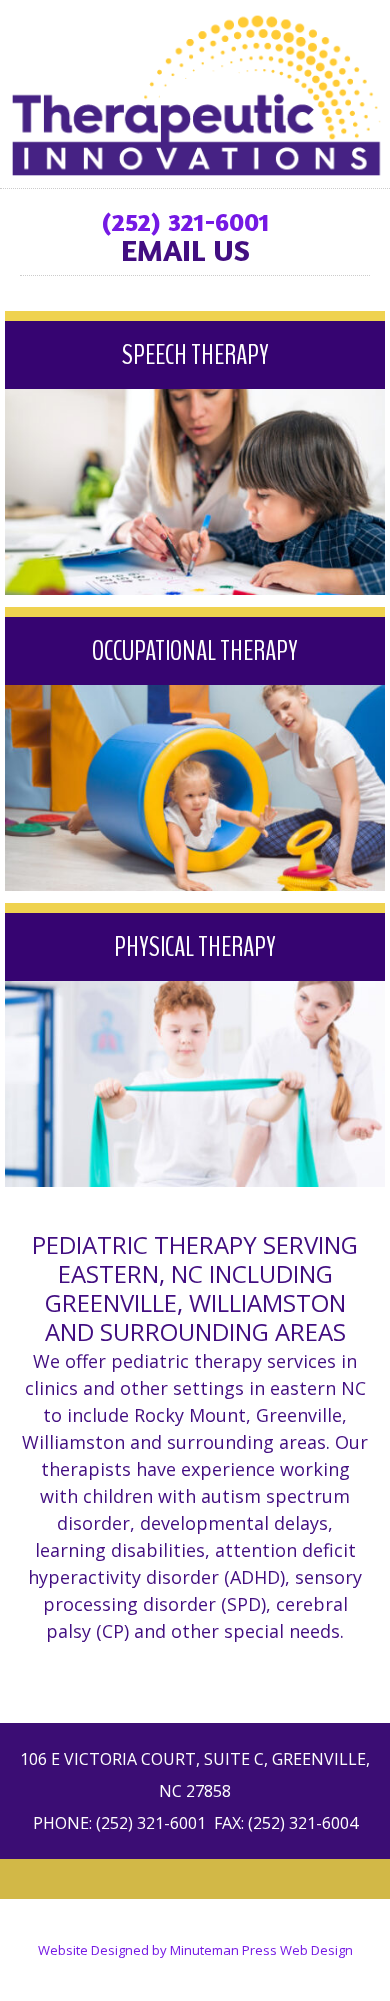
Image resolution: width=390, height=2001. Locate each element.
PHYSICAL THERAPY (195, 947)
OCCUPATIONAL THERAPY (195, 651)
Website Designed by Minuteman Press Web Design (195, 1950)
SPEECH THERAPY (195, 355)
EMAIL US (185, 250)
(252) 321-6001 (185, 221)
